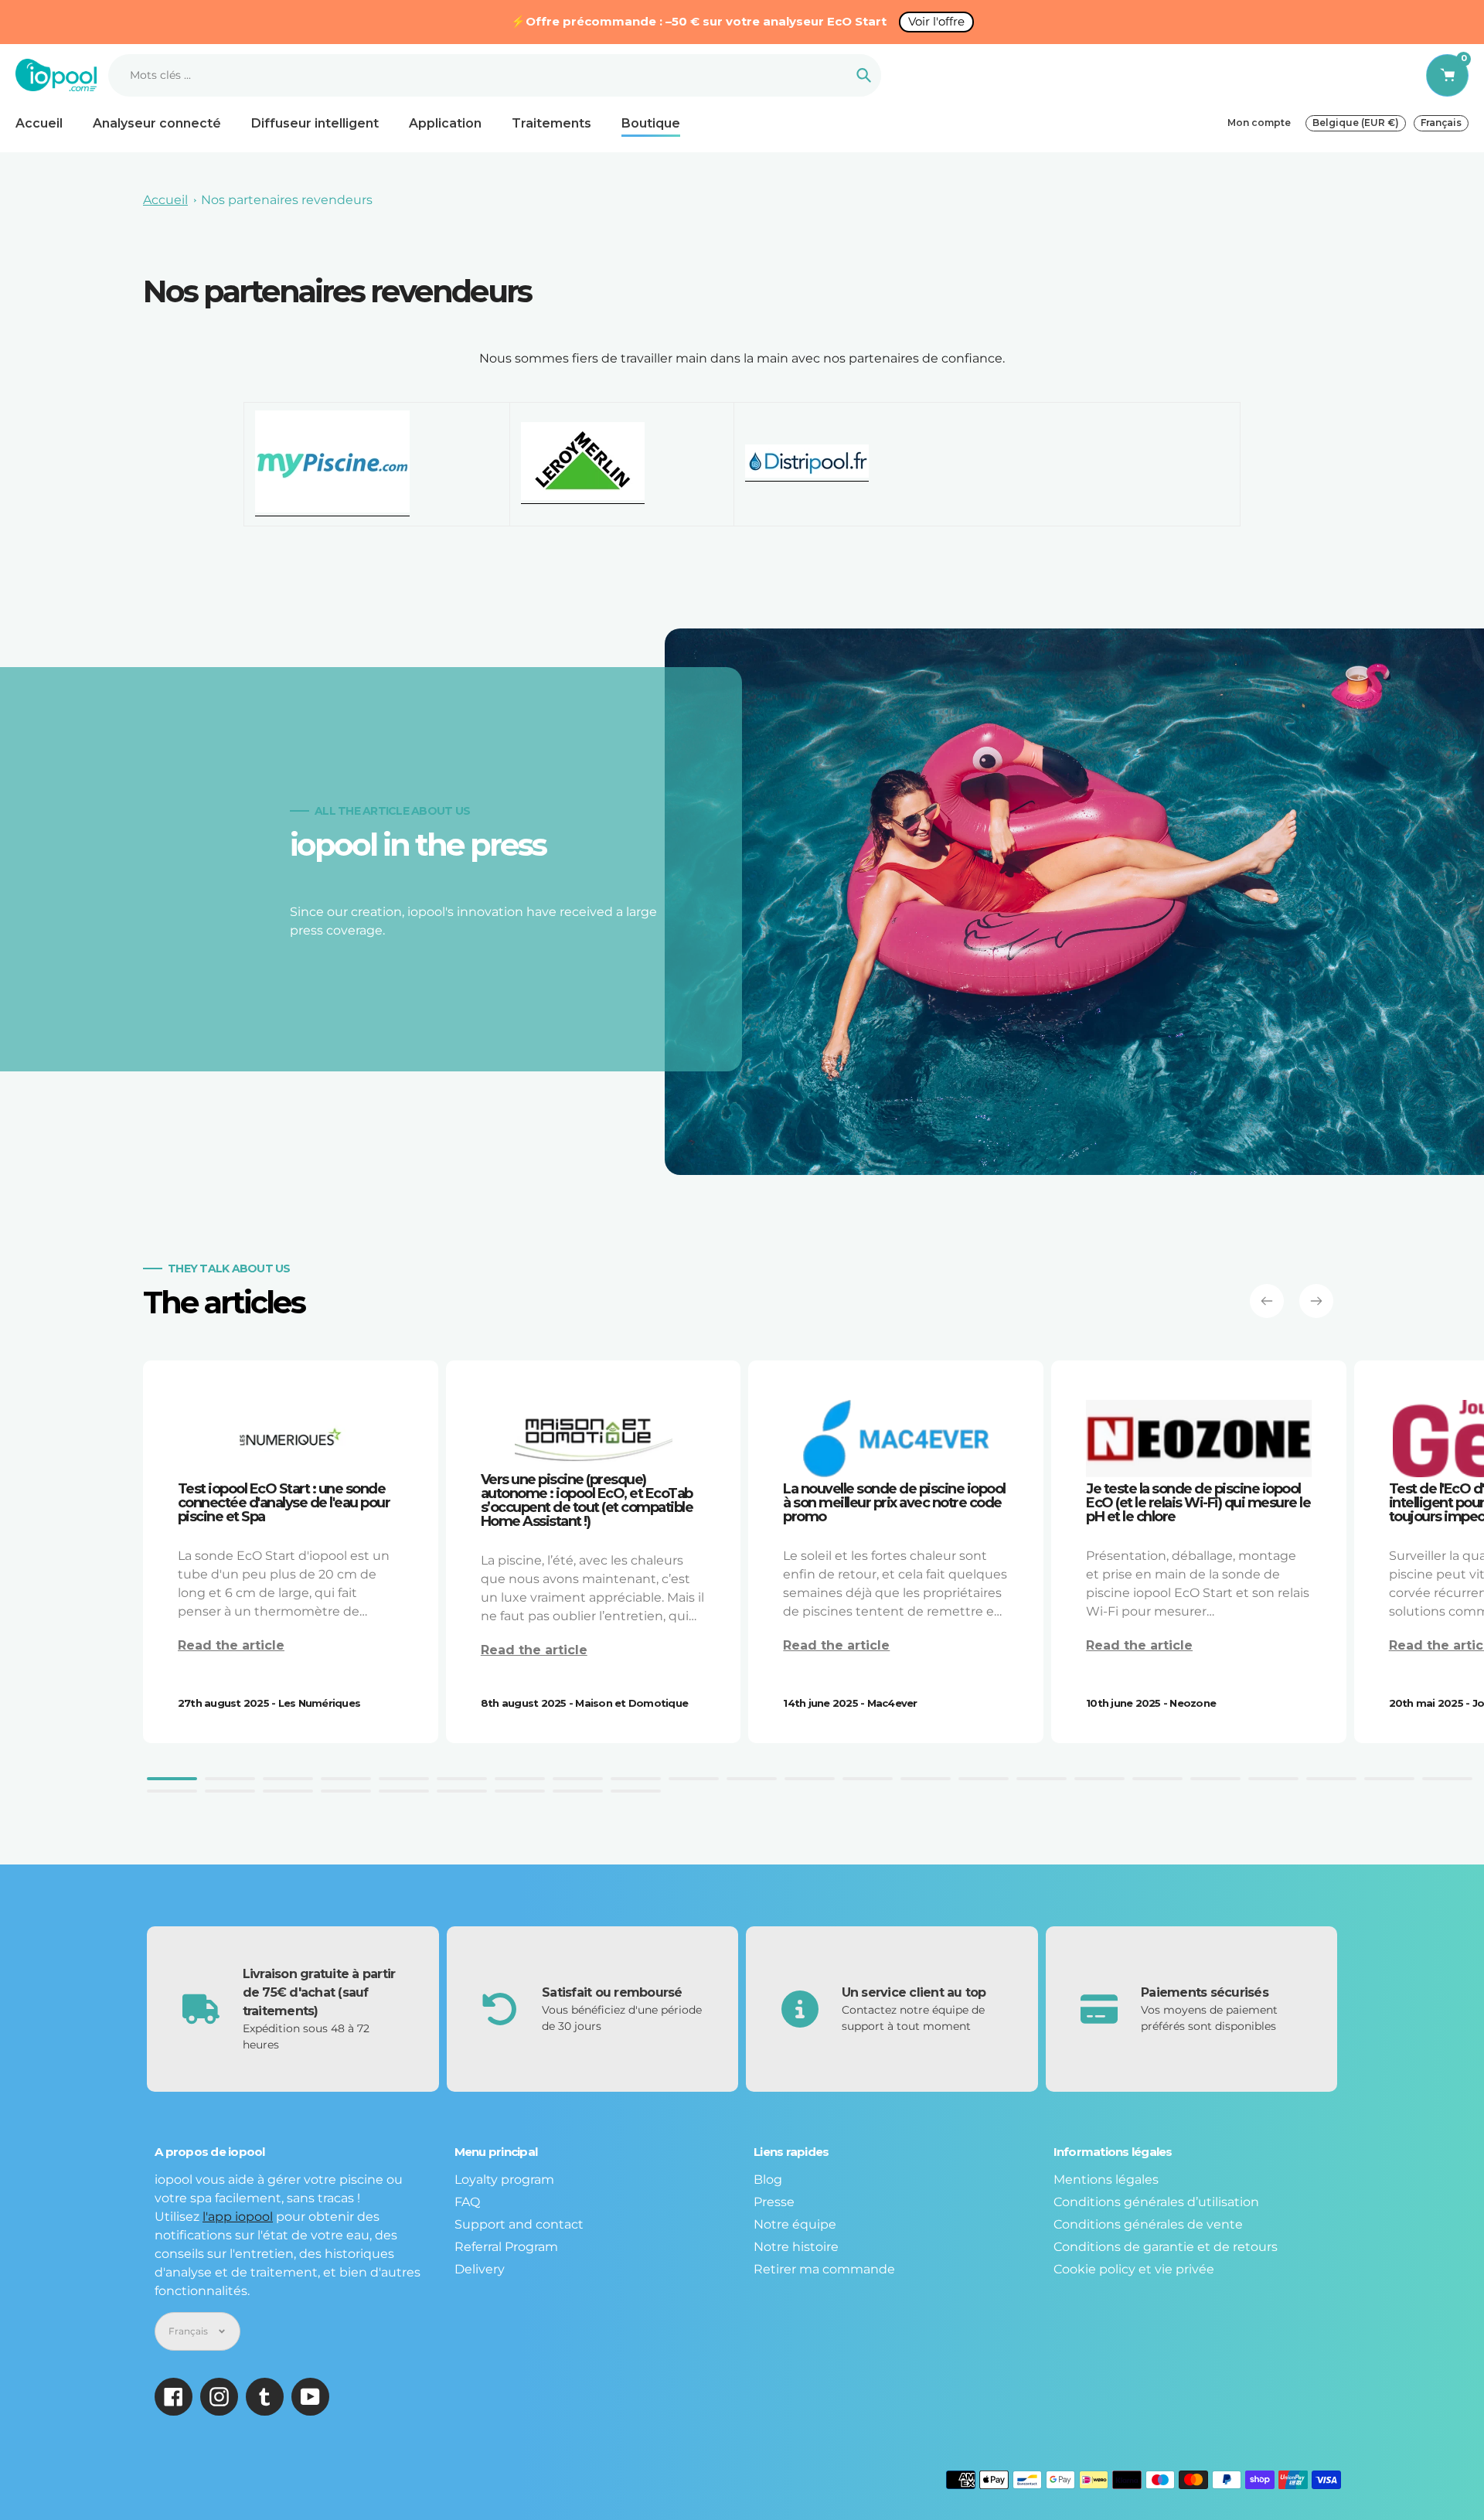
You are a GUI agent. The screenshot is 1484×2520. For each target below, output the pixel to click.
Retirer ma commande (824, 2269)
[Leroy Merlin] (583, 496)
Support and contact (519, 2224)
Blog (768, 2179)
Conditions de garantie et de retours (1166, 2247)
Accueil (165, 200)
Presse (774, 2202)
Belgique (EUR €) (1356, 123)
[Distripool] (807, 474)
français (1441, 123)
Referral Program (506, 2247)
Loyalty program (504, 2179)
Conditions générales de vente (1148, 2224)
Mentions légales (1106, 2179)
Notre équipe (795, 2224)
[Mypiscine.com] (332, 509)
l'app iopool (238, 2217)
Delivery (480, 2269)
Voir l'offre (936, 21)
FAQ (467, 2202)
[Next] (1316, 1301)
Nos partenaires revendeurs (287, 200)
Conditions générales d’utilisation (1156, 2202)
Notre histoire (796, 2247)
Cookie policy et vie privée (1134, 2269)
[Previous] (1267, 1301)
